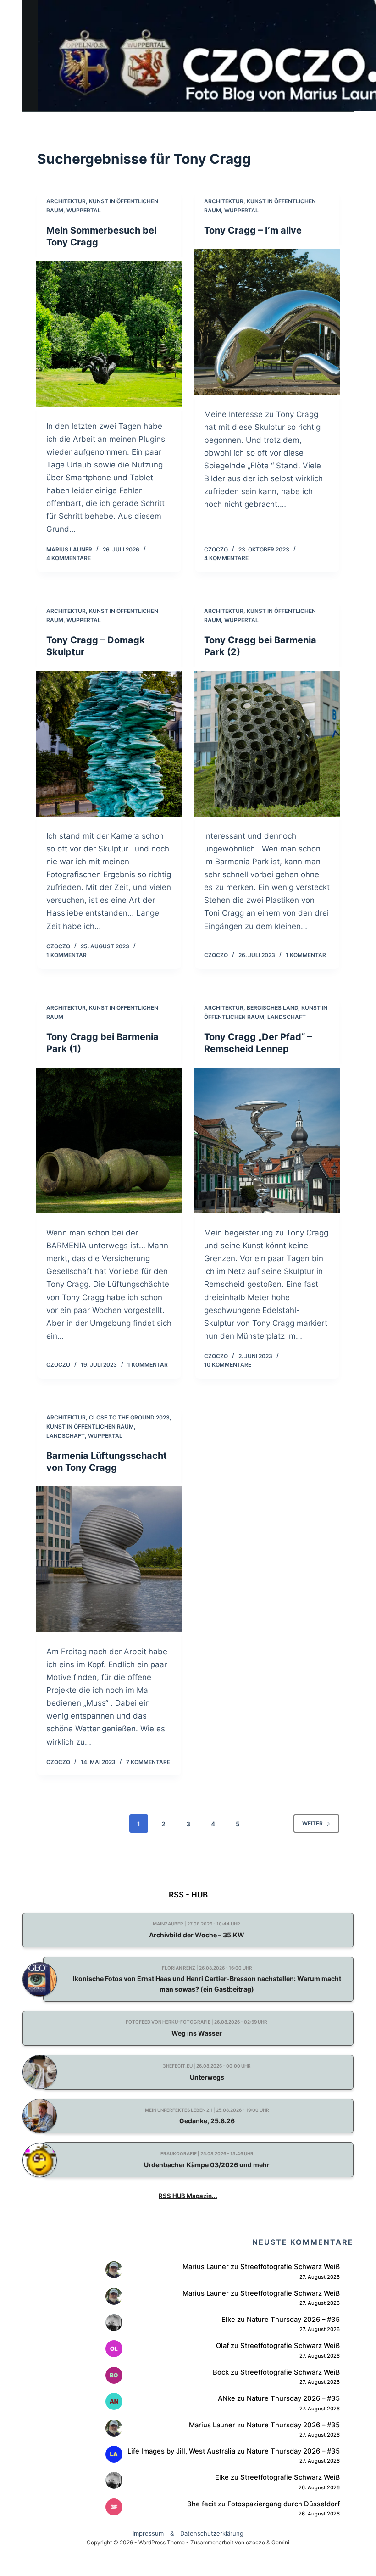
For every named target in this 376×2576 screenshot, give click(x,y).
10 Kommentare (228, 1365)
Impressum (148, 2533)
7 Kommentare (148, 1762)
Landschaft (287, 1017)
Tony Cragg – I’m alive (253, 230)
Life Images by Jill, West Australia (181, 2451)
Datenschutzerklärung (212, 2533)
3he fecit (202, 2504)
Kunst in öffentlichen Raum (90, 1427)
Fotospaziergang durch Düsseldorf (284, 2504)
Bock (221, 2372)
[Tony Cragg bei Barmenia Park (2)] (267, 744)
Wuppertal (84, 210)
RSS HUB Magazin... (188, 2196)
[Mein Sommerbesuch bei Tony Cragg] (109, 334)
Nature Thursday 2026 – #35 (293, 2320)
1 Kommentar (66, 955)
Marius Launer (206, 2267)
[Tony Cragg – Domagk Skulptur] (109, 744)
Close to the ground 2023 (129, 1417)
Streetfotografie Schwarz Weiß (290, 2267)
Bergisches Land (272, 1008)
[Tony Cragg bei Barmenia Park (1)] (109, 1141)
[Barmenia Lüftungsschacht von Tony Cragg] (109, 1560)
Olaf (222, 2346)
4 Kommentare (69, 558)
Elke (228, 2320)
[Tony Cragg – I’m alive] (267, 322)
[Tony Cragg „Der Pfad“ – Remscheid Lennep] (267, 1141)
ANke (227, 2398)
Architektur (66, 201)
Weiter (312, 1823)
